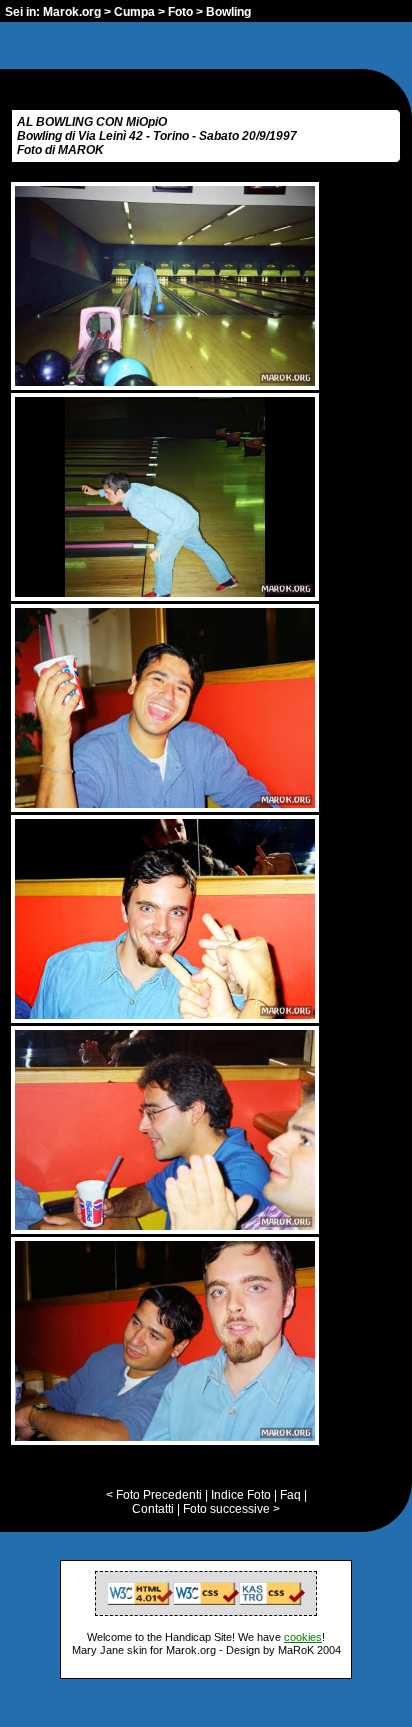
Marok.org (72, 12)
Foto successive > (231, 1509)
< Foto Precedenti (154, 1495)
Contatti (153, 1509)
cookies (303, 1637)
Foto (180, 12)
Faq (290, 1495)
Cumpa (134, 12)
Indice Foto (241, 1495)
